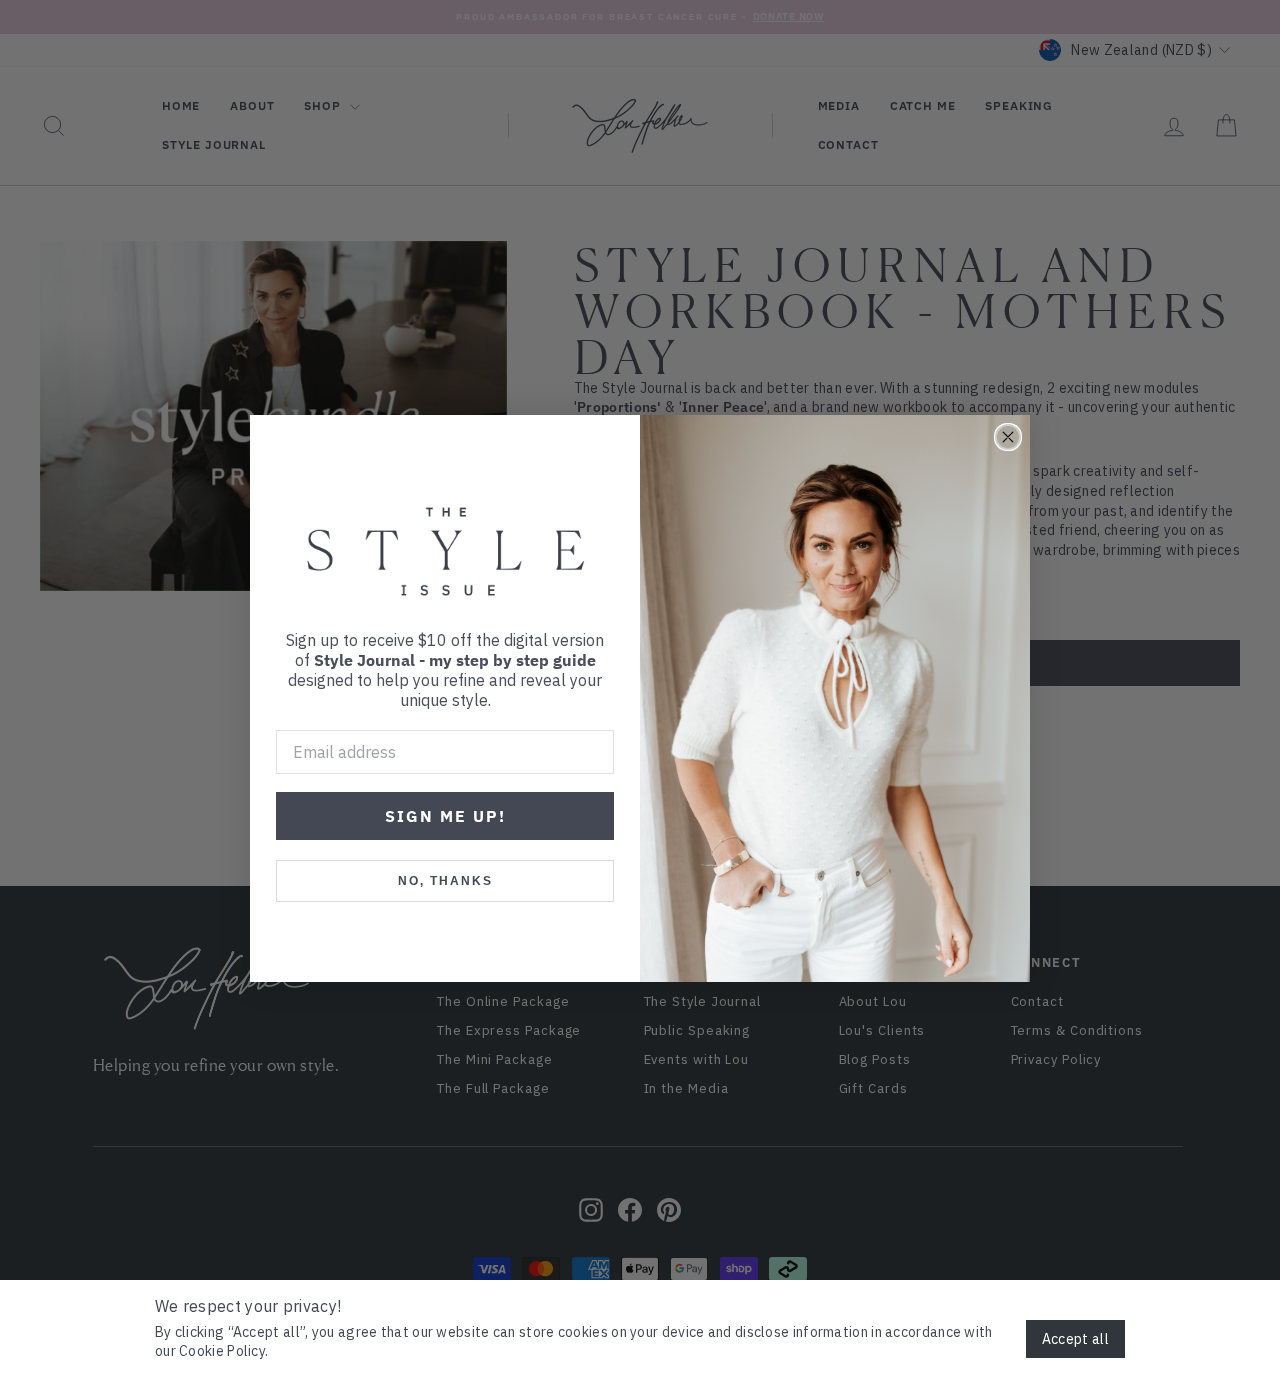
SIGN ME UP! (445, 816)
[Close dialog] (1008, 437)
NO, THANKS (445, 881)
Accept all (1076, 1339)
